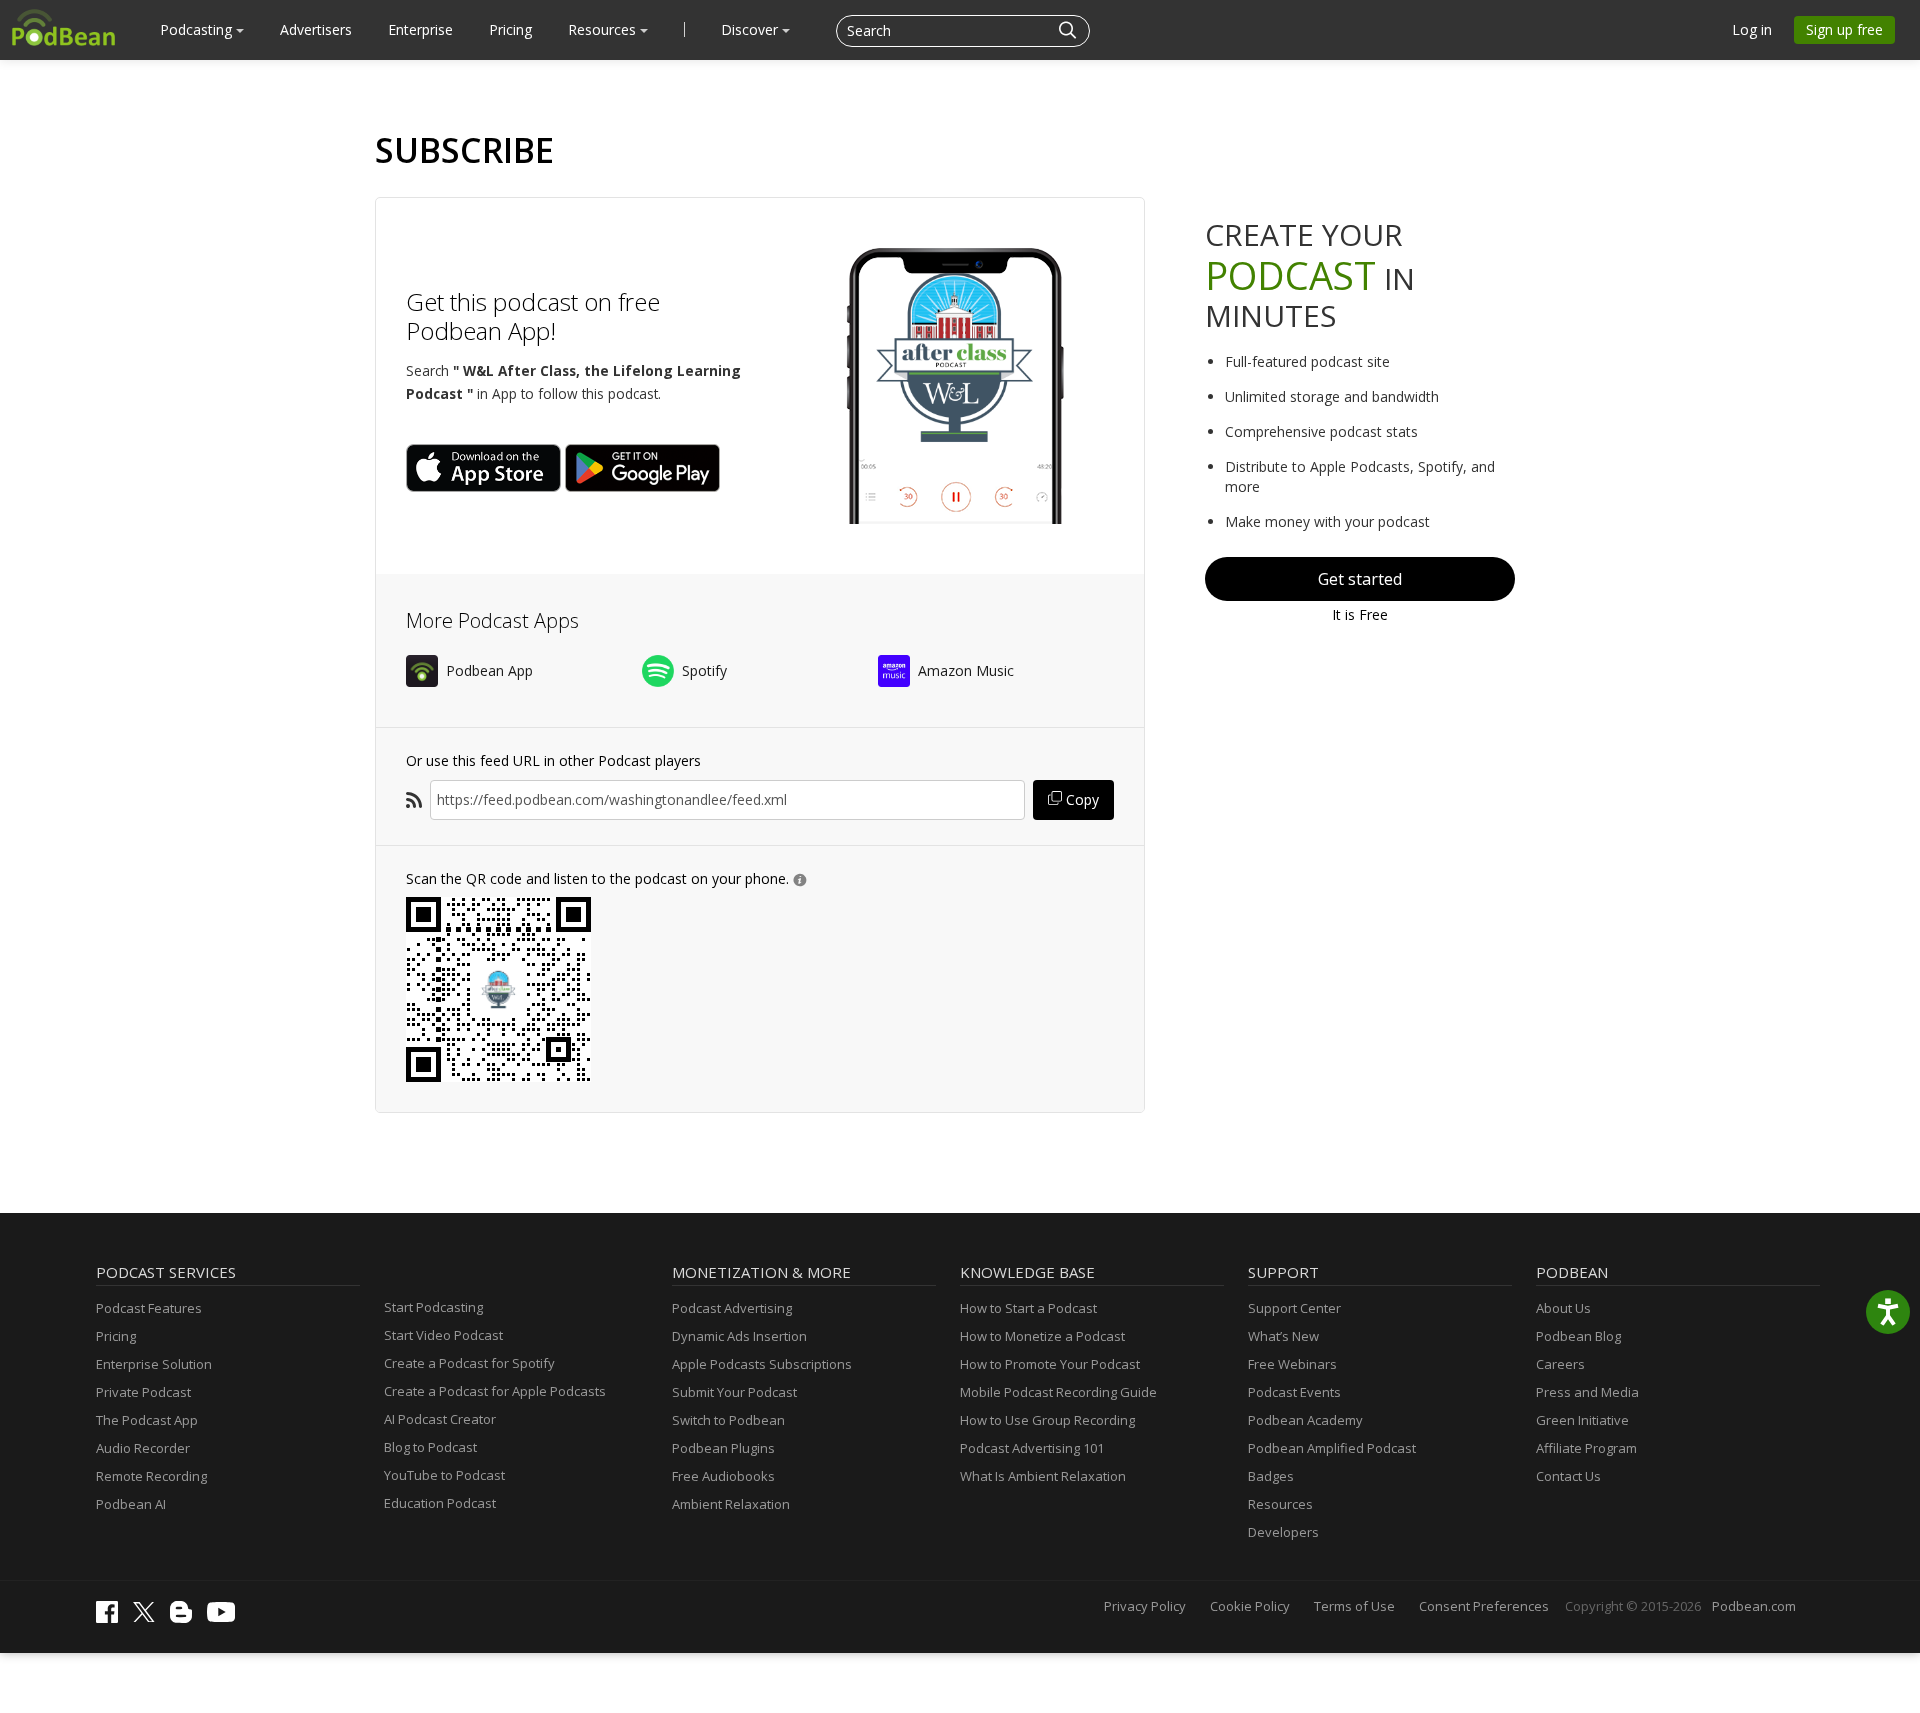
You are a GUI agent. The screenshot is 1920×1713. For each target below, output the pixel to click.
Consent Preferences (1484, 1606)
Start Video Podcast (443, 1335)
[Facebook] (112, 1618)
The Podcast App (147, 1420)
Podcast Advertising (732, 1308)
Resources (604, 29)
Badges (1271, 1476)
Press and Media (1587, 1392)
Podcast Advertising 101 (1032, 1448)
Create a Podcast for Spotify (469, 1363)
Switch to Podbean (728, 1420)
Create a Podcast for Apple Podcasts (495, 1391)
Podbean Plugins (723, 1448)
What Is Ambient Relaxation (1043, 1476)
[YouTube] (226, 1617)
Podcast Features (149, 1308)
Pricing (510, 29)
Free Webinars (1292, 1364)
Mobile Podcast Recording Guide (1058, 1392)
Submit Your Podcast (734, 1392)
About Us (1563, 1308)
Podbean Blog (1578, 1336)
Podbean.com (1754, 1606)
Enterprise (420, 29)
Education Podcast (440, 1503)
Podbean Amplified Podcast (1332, 1448)
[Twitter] (149, 1617)
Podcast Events (1294, 1392)
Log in (1752, 29)
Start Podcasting (433, 1307)
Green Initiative (1582, 1420)
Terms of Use (1354, 1606)
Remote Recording (151, 1476)
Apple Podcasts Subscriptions (762, 1364)
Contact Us (1568, 1476)
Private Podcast (143, 1392)
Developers (1283, 1532)
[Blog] (186, 1618)
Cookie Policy (1250, 1606)
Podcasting (198, 29)
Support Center (1294, 1308)
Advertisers (316, 29)
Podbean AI (131, 1504)
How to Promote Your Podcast (1050, 1364)
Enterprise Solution (154, 1364)
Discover (751, 29)
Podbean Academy (1305, 1420)
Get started (1360, 579)
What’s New (1283, 1336)
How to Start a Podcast (1028, 1308)
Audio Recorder (143, 1448)
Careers (1560, 1364)
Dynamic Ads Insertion (739, 1336)
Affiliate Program (1586, 1448)
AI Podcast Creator (440, 1419)
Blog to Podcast (430, 1447)
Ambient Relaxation (731, 1504)
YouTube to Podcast (444, 1475)
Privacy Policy (1145, 1606)
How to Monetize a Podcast (1042, 1336)
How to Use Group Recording (1047, 1420)
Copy (1080, 799)
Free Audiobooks (723, 1476)
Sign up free (1844, 29)
